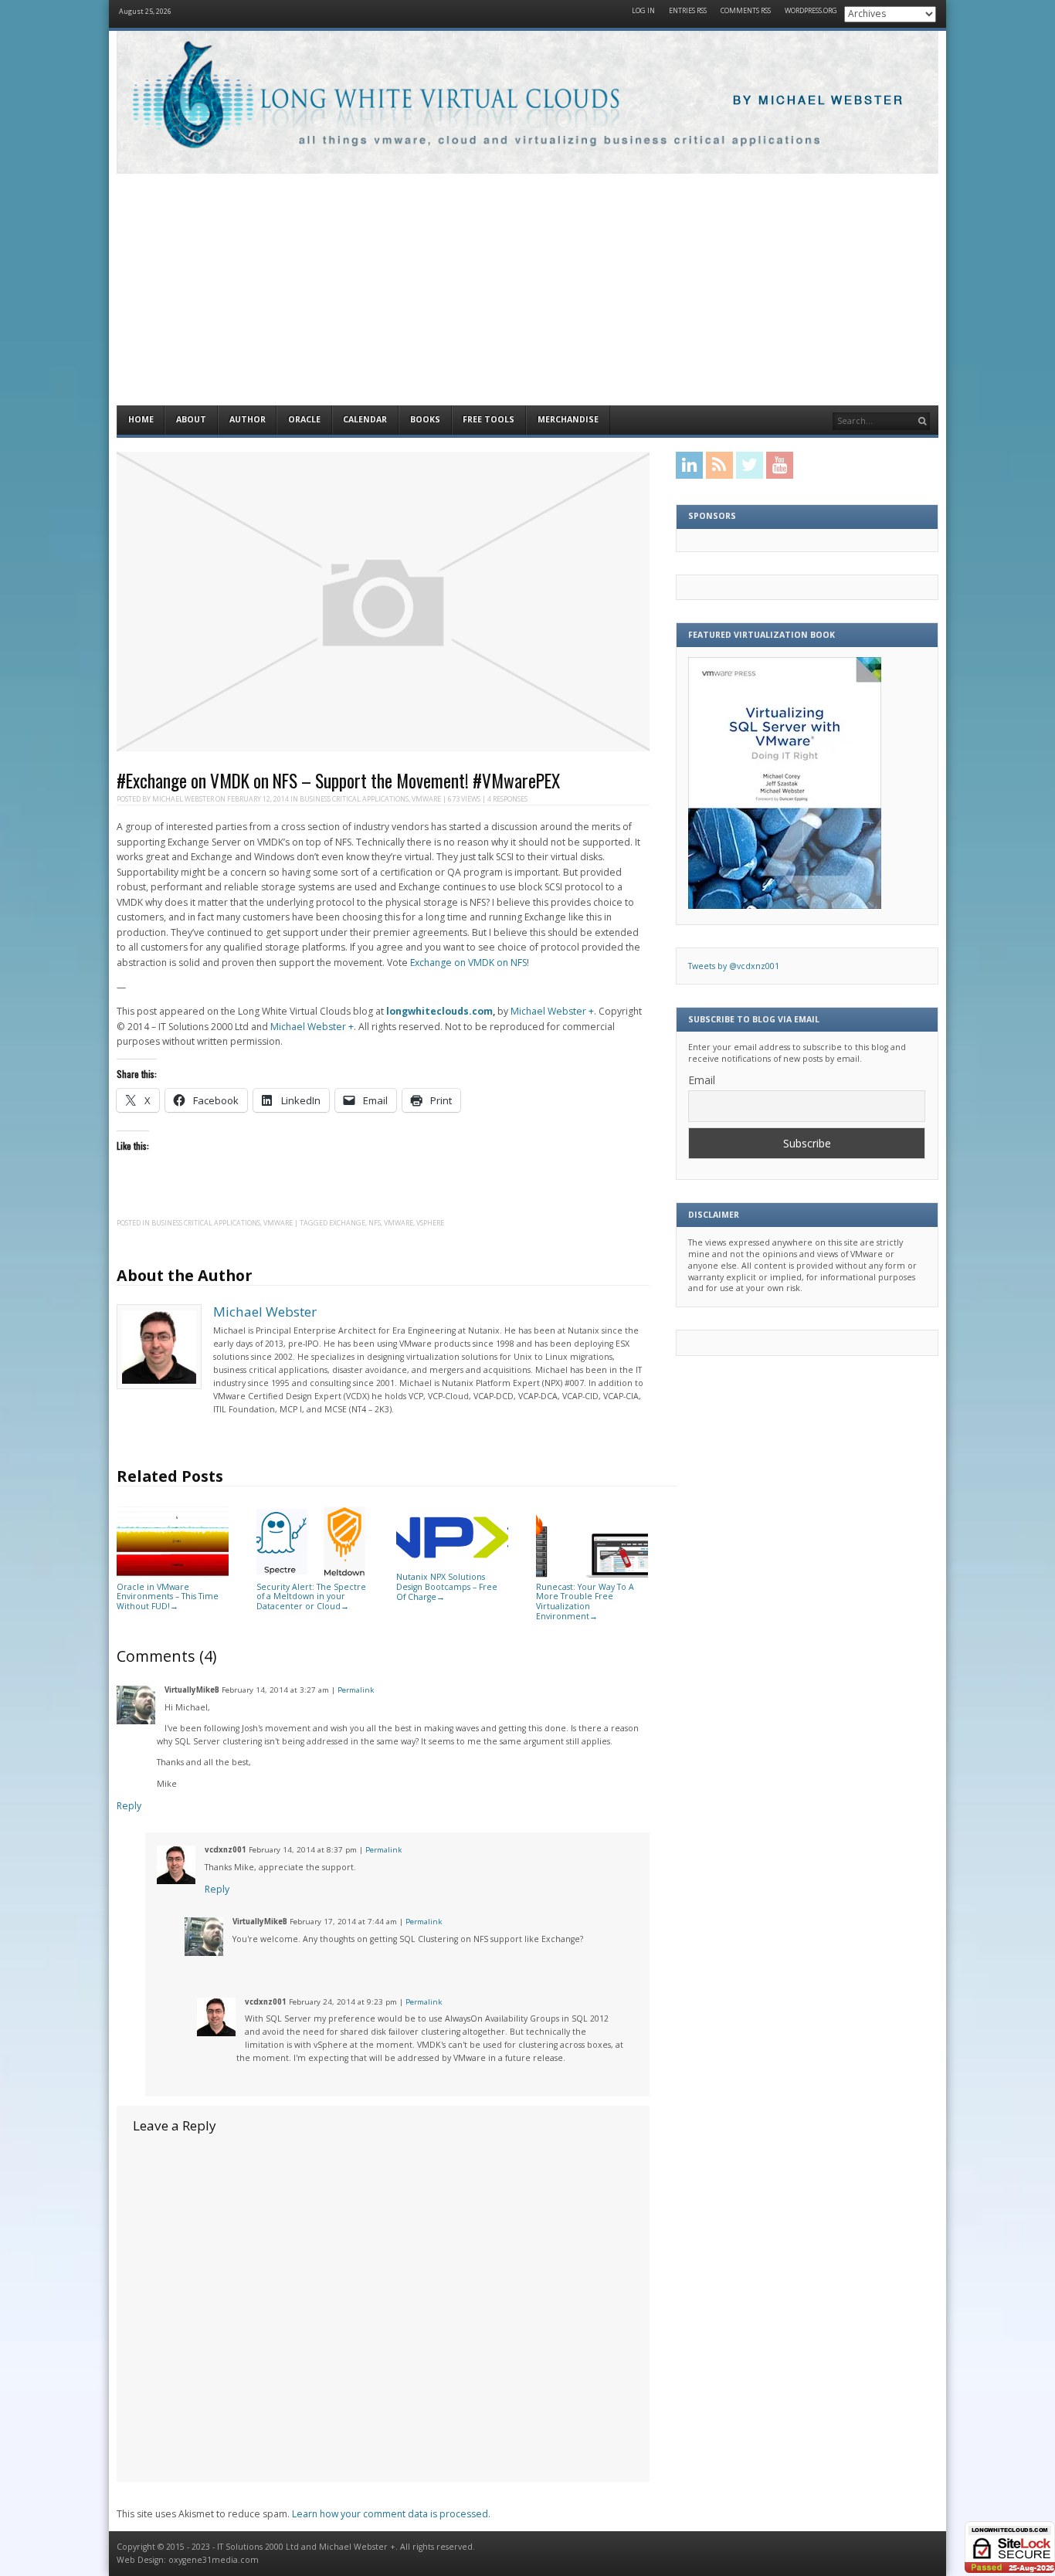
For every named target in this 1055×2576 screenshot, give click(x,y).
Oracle (304, 419)
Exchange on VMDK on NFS (468, 963)
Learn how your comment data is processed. (391, 2514)
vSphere (430, 1223)
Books (425, 419)
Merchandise (568, 419)
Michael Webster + (552, 1011)
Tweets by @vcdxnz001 (734, 966)
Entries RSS (688, 11)
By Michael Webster (819, 101)
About (191, 419)
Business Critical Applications (354, 799)
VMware (426, 799)
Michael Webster (183, 799)
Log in (643, 11)
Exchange (347, 1223)
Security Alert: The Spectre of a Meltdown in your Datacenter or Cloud (311, 1596)
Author (248, 419)
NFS (375, 1223)
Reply (129, 1806)
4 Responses (507, 799)
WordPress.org (811, 11)
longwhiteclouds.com (439, 1011)
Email (702, 1080)
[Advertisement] (527, 290)
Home (141, 419)
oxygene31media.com (214, 2560)
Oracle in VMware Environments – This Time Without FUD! (168, 1596)
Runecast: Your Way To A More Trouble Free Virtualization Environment (585, 1602)
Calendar (365, 419)
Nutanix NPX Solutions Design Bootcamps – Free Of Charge (447, 1586)
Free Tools (488, 419)
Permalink (356, 1690)
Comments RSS (746, 11)
